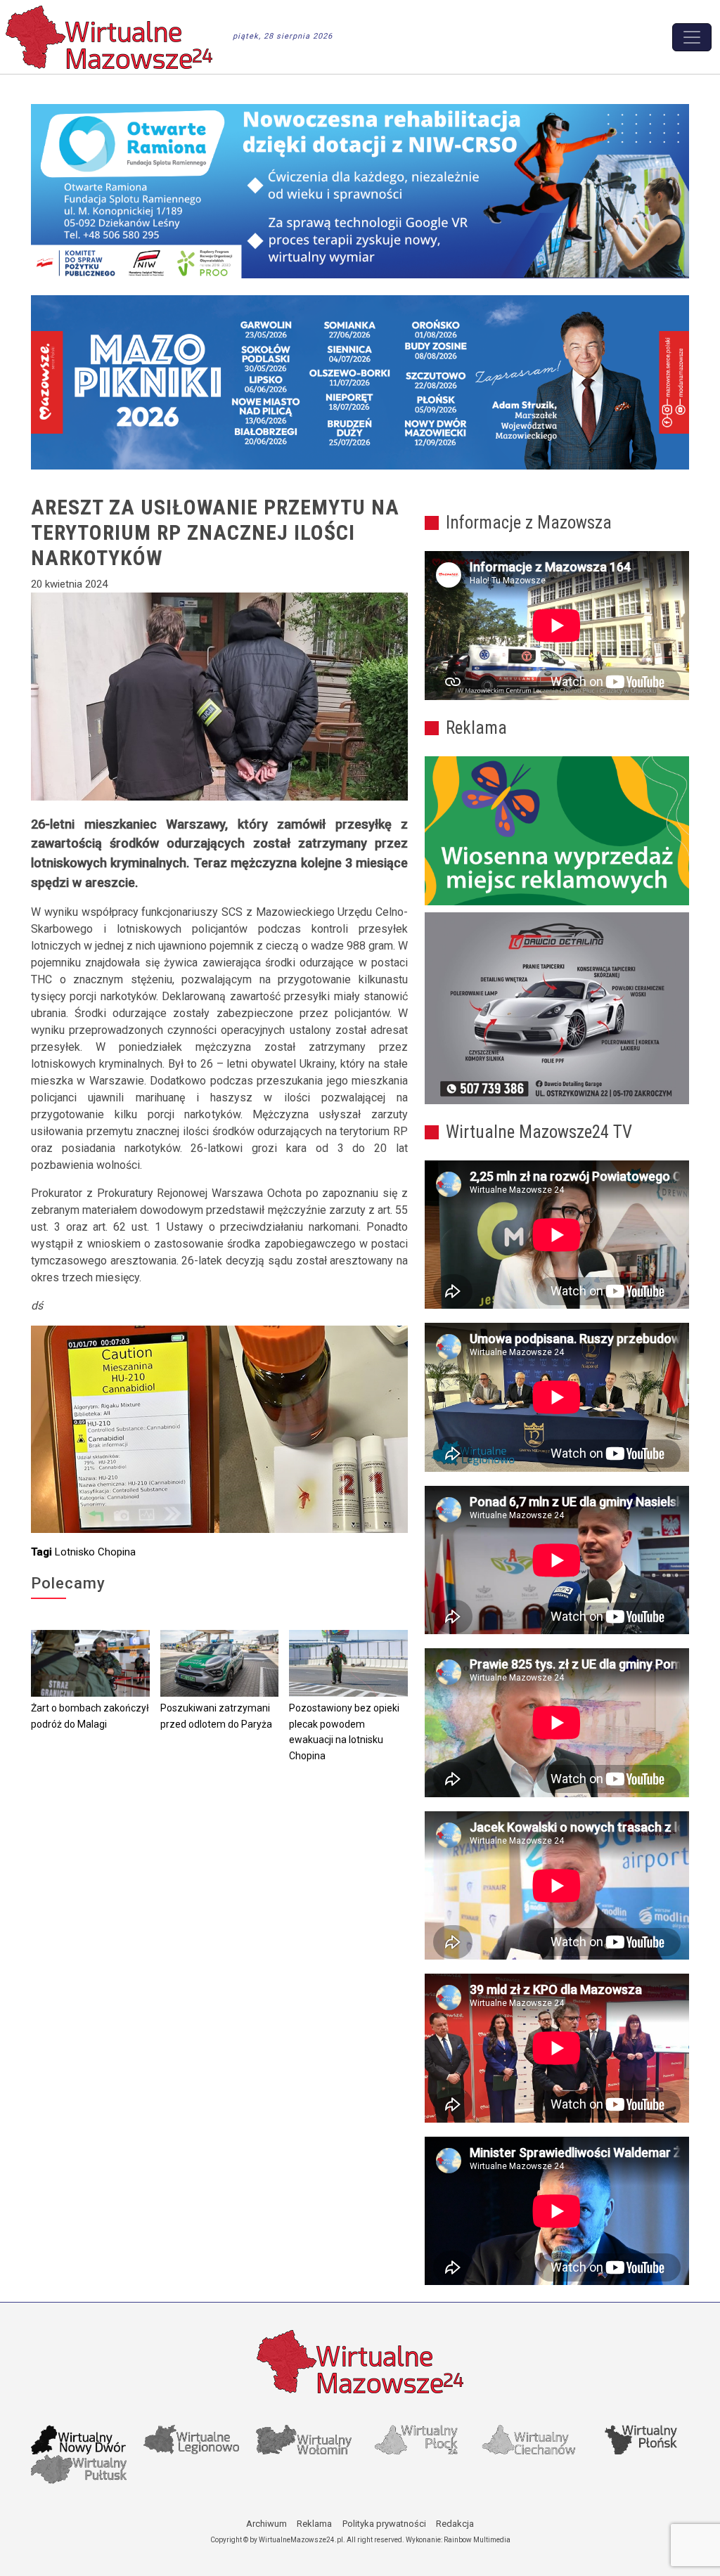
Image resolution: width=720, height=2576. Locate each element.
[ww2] (557, 831)
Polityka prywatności (384, 2524)
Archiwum (266, 2524)
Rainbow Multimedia (477, 2540)
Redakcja (455, 2524)
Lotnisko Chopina (95, 1552)
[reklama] (557, 1008)
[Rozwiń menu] (692, 37)
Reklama (314, 2524)
